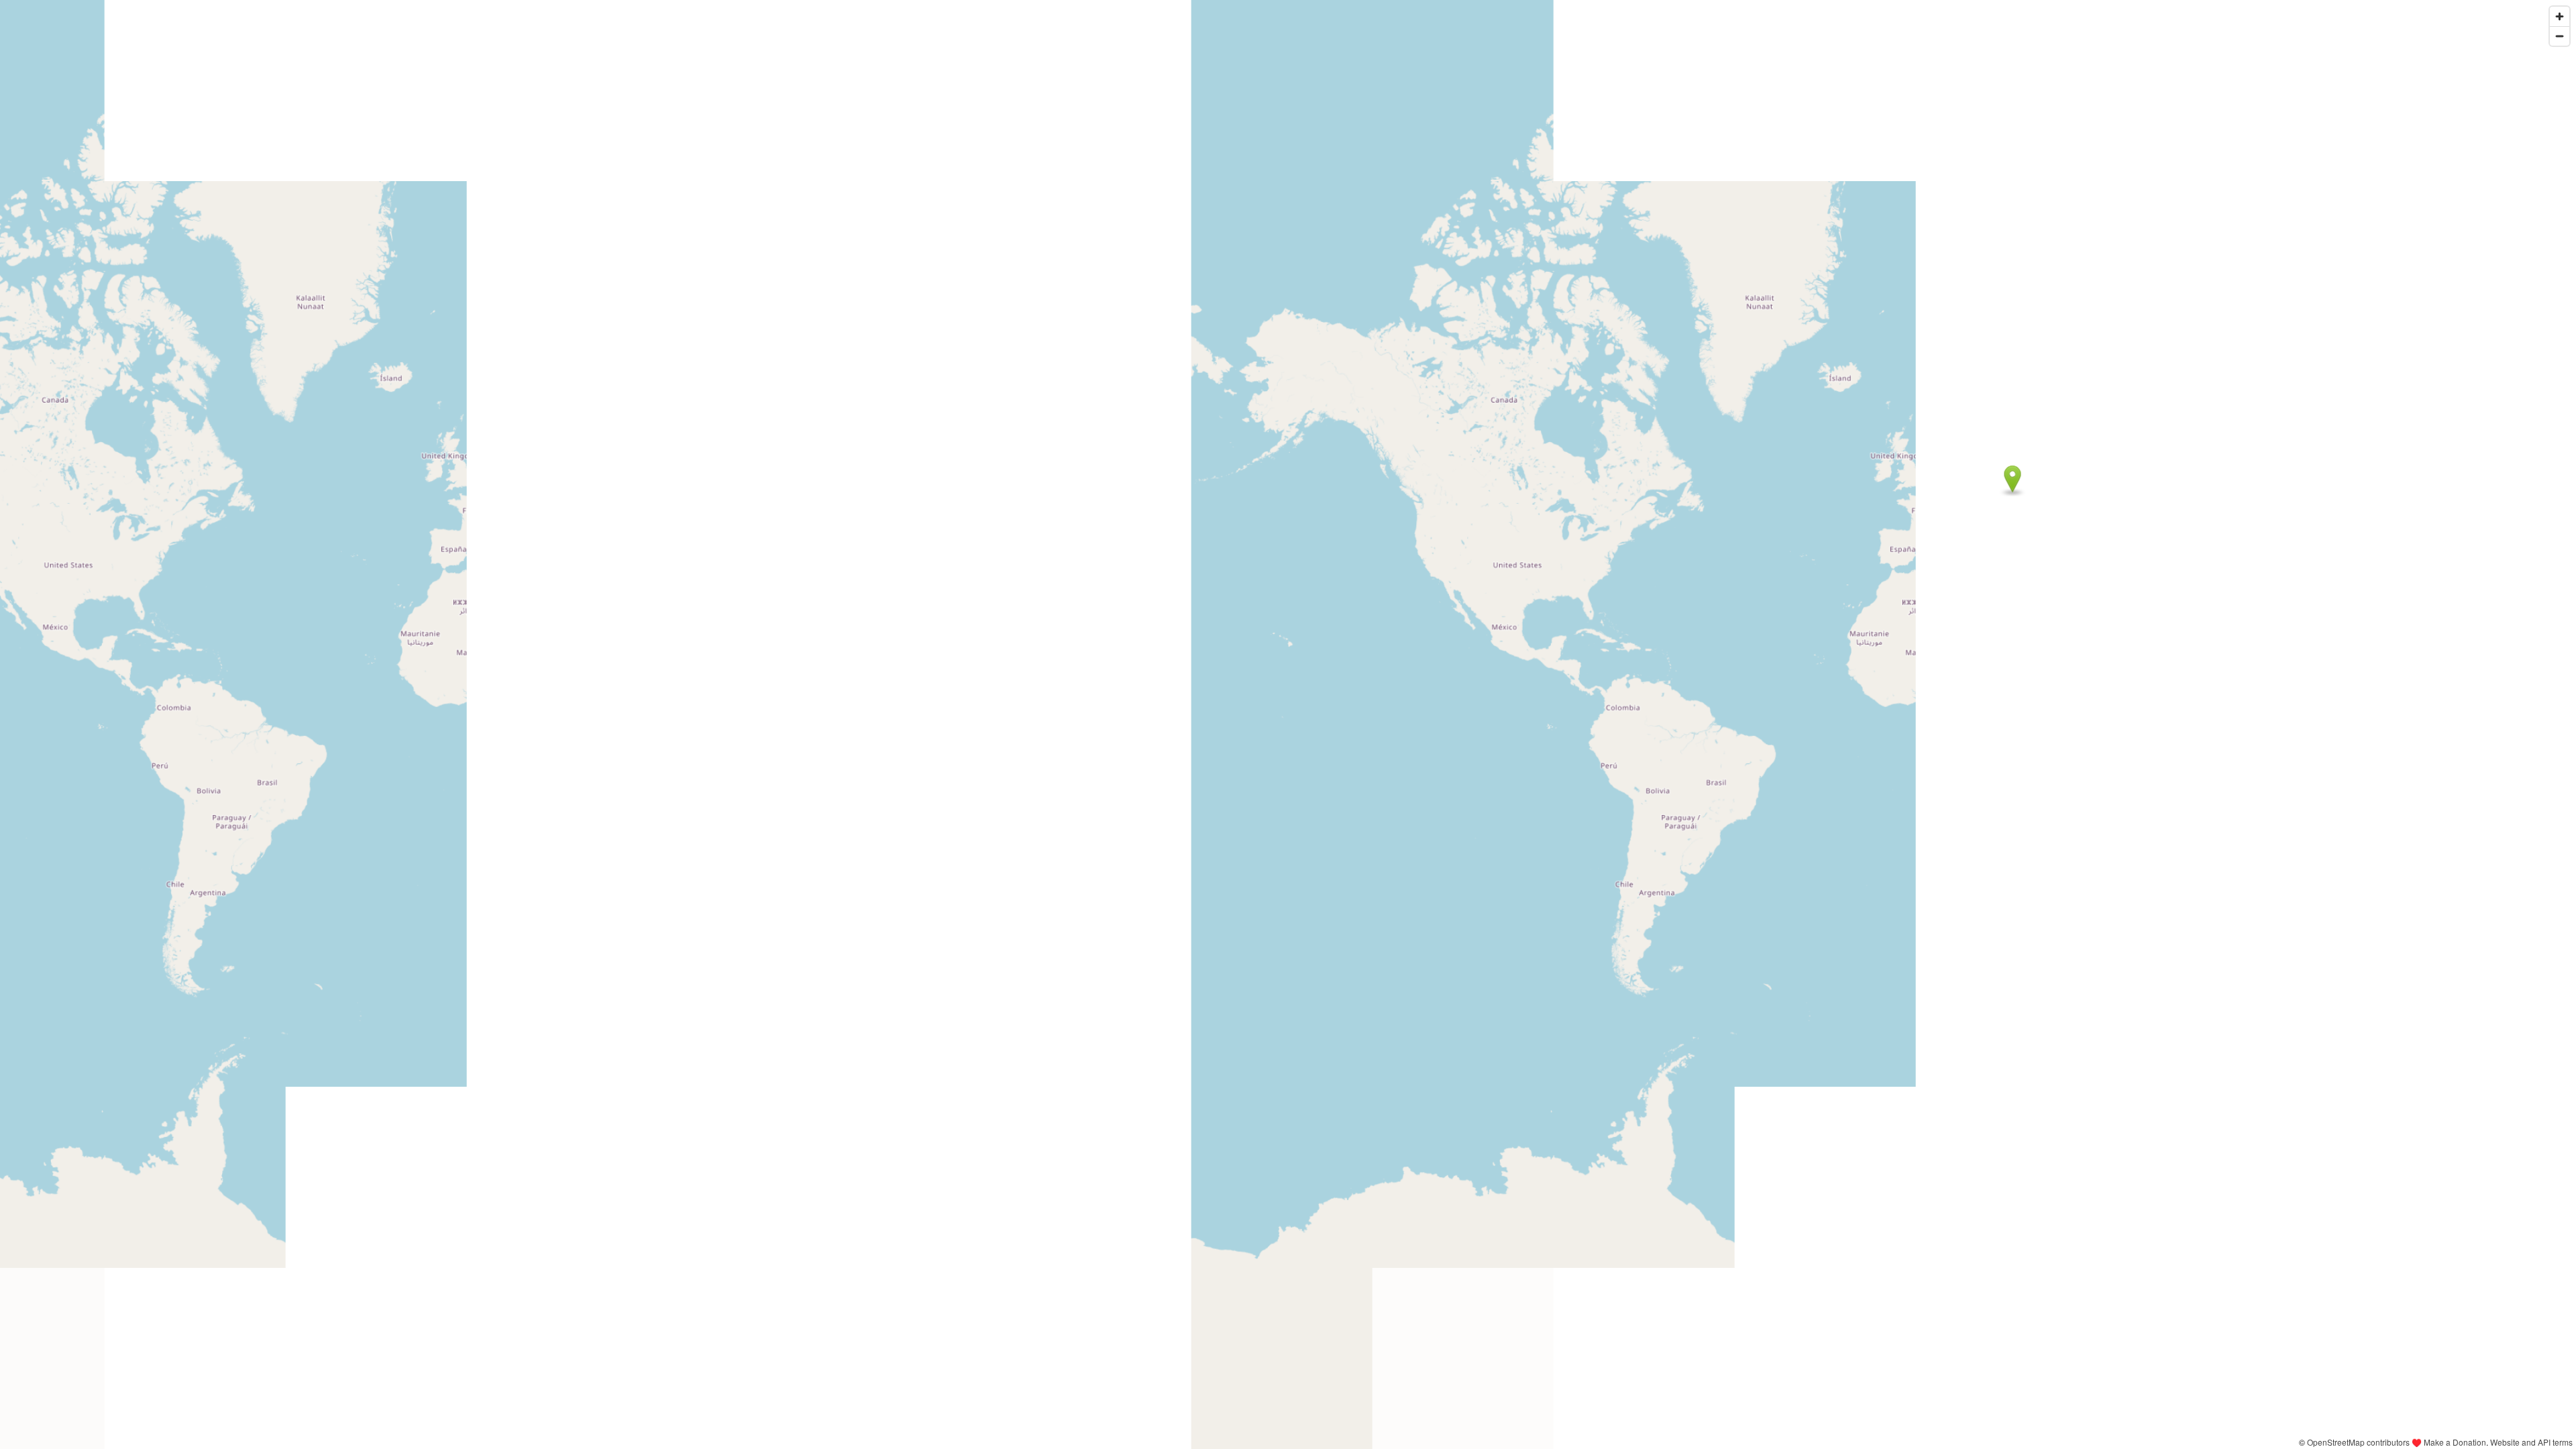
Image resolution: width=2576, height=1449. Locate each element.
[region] (1288, 724)
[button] (2013, 479)
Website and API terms (2531, 1442)
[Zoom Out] (2560, 36)
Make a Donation (2455, 1442)
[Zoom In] (2560, 16)
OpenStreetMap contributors (2358, 1442)
